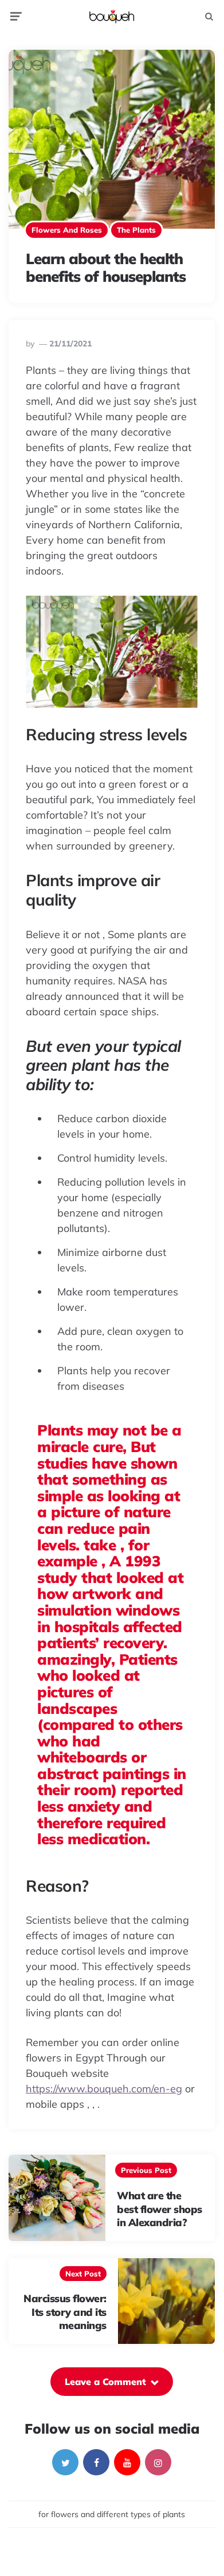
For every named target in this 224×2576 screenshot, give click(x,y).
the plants (136, 230)
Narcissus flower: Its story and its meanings (65, 2312)
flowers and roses (67, 230)
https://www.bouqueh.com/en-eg (104, 2089)
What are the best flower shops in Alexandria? (160, 2209)
